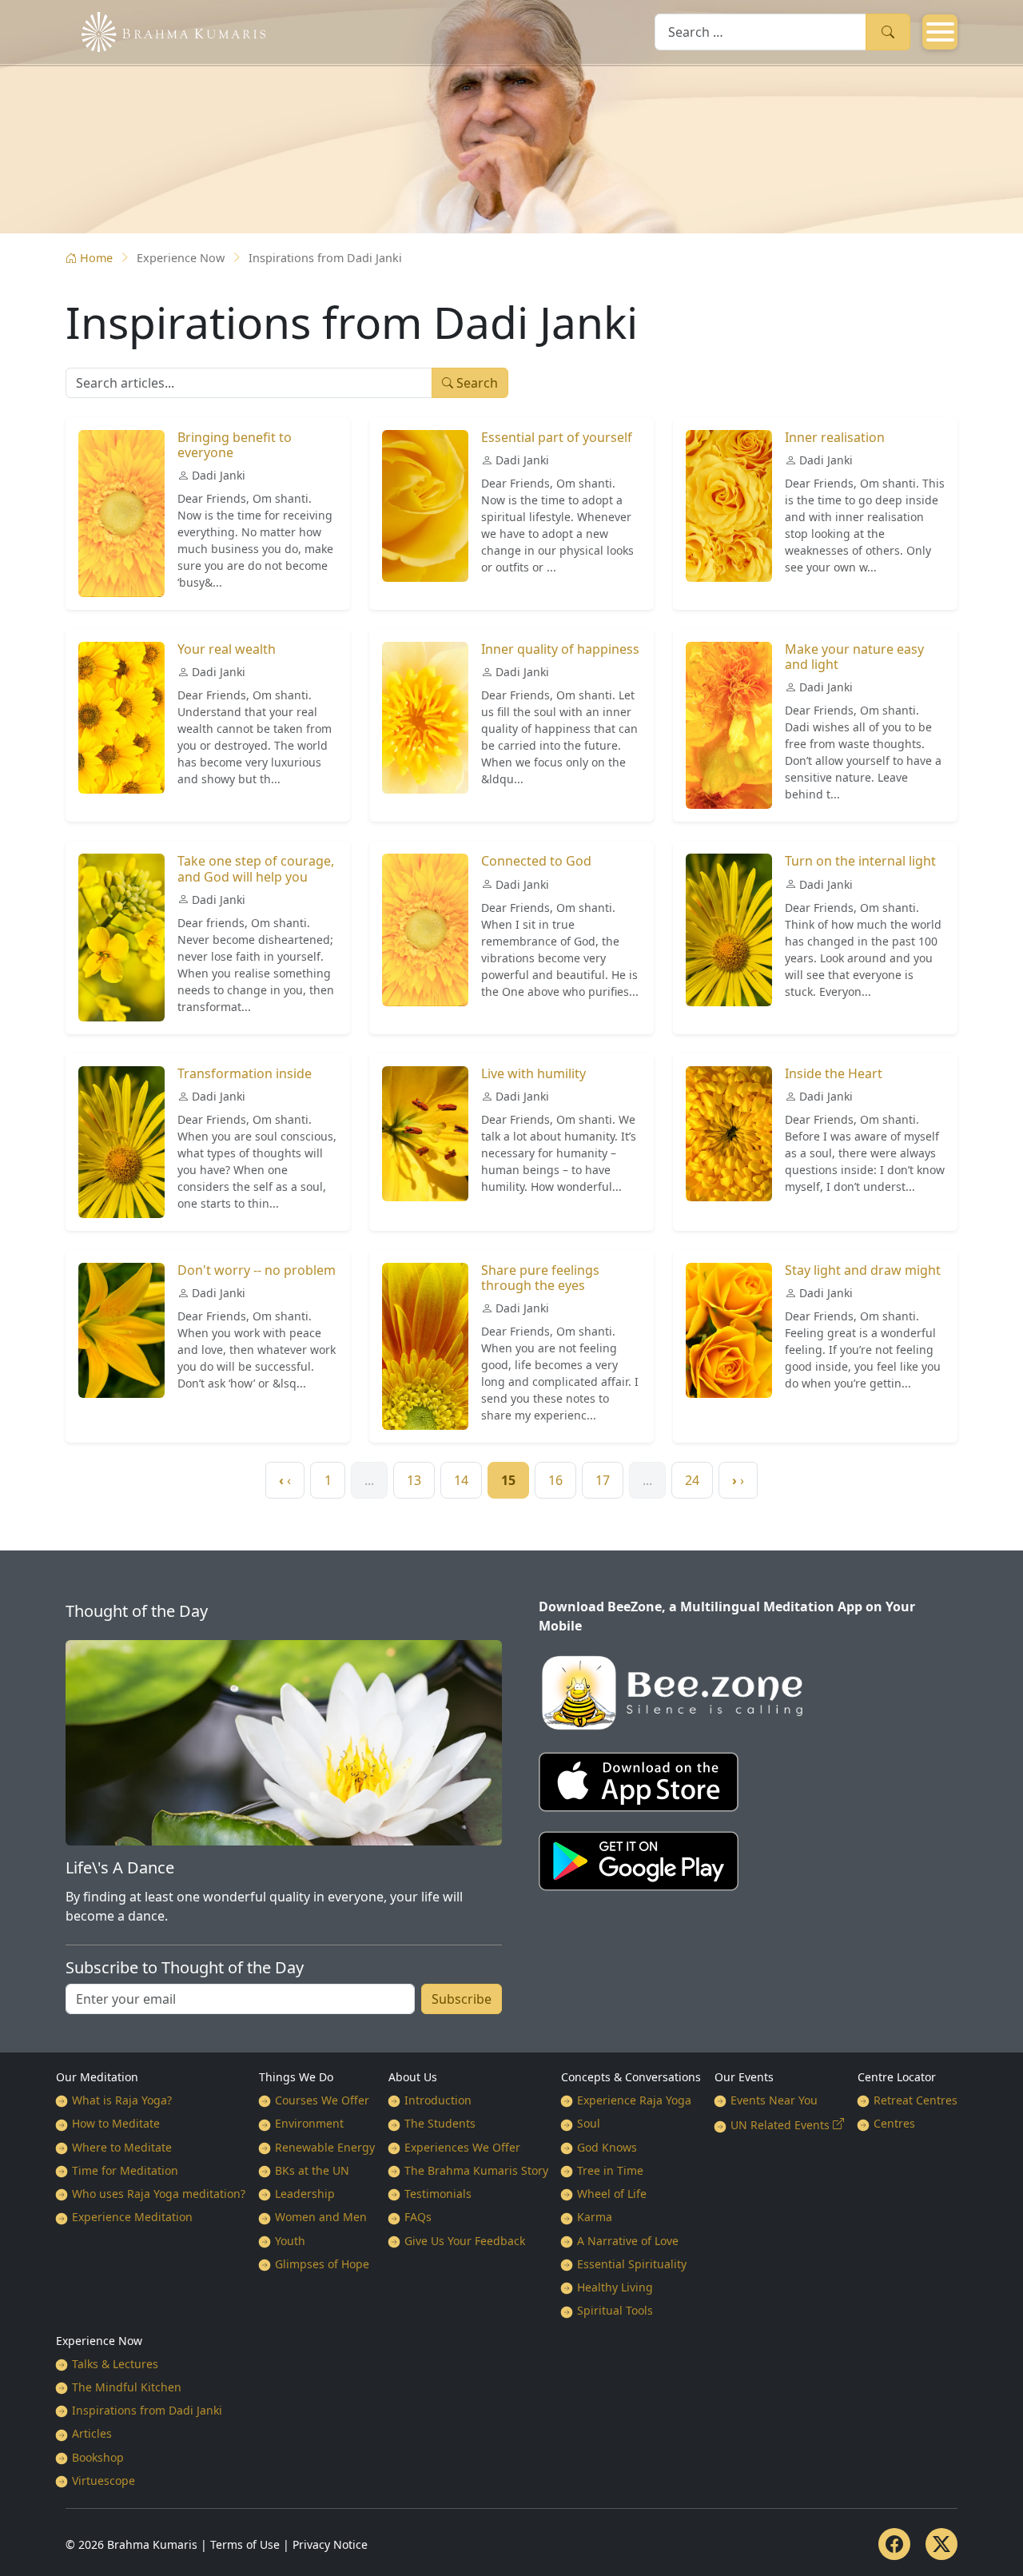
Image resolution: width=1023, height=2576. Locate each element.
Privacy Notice (330, 2544)
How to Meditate (116, 2123)
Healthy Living (615, 2287)
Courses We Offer (322, 2100)
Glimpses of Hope (322, 2264)
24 (692, 1480)
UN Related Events (780, 2125)
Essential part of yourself (557, 437)
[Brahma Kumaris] (165, 30)
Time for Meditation (125, 2170)
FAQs (418, 2217)
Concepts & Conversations (631, 2077)
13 (414, 1480)
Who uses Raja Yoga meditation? (159, 2194)
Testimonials (438, 2194)
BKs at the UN (312, 2170)
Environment (309, 2123)
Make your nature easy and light (854, 657)
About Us (413, 2077)
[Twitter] (941, 2544)
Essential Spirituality (632, 2264)
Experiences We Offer (462, 2147)
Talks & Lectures (115, 2364)
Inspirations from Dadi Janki (147, 2410)
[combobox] (760, 32)
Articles (92, 2433)
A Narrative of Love (628, 2241)
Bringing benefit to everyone (235, 445)
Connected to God (536, 861)
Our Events (744, 2077)
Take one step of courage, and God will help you (256, 868)
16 (555, 1480)
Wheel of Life (612, 2194)
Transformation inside (245, 1073)
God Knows (607, 2147)
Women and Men (321, 2217)
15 (508, 1480)
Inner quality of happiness (560, 649)
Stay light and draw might (863, 1270)
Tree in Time (610, 2170)
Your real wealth (227, 649)
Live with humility (533, 1073)
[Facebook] (894, 2544)
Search (888, 32)
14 (461, 1480)
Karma (595, 2217)
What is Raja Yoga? (122, 2100)
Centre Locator (897, 2077)
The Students (440, 2123)
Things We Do (296, 2077)
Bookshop (98, 2457)
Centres (894, 2123)
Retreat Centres (916, 2100)
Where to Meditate (122, 2147)
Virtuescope (103, 2480)
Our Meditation (97, 2077)
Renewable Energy (325, 2147)
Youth (290, 2241)
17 (603, 1480)
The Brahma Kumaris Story (476, 2170)
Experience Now (99, 2341)
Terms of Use (245, 2544)
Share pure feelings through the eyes (540, 1278)
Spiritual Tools (615, 2310)
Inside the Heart (834, 1073)
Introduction (438, 2100)
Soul (589, 2123)
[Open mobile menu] (940, 32)
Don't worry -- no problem (257, 1270)
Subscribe (462, 1999)
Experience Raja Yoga (634, 2100)
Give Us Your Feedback (465, 2241)
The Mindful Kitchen (127, 2387)
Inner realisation (835, 437)
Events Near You (774, 2100)
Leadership (305, 2194)
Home (96, 258)
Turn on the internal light (860, 861)
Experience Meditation (132, 2217)
